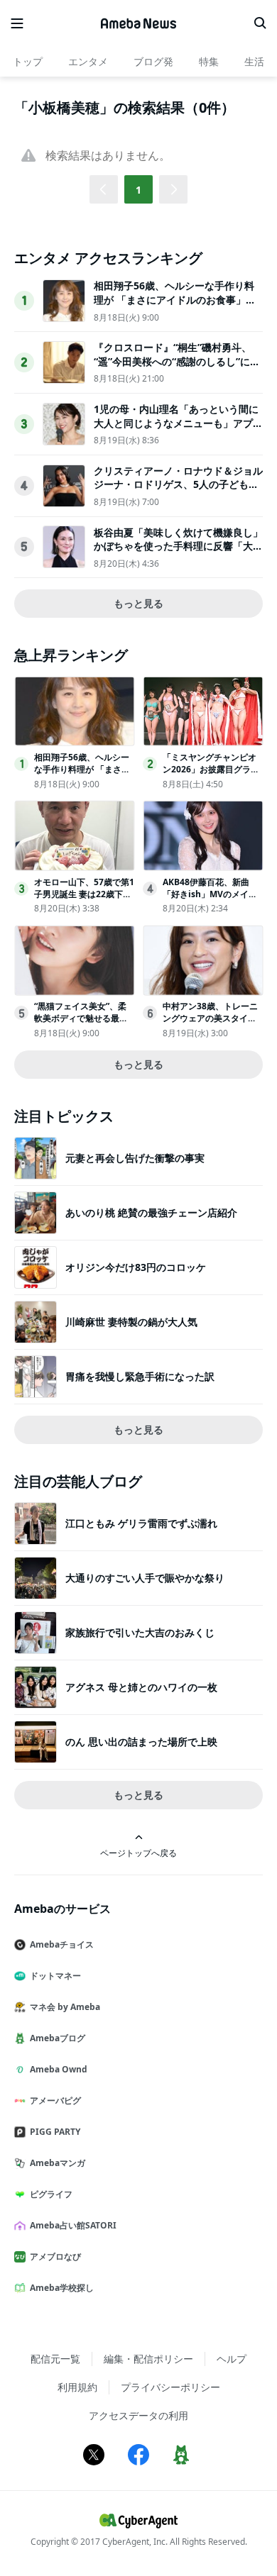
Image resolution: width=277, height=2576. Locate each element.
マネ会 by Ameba (65, 2007)
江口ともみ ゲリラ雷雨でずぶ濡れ (141, 1523)
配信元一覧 (55, 2359)
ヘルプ (232, 2359)
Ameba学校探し (62, 2288)
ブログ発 (153, 61)
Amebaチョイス (62, 1944)
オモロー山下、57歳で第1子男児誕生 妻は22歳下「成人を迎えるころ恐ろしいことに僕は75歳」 (84, 900)
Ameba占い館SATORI (73, 2225)
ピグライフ (51, 2194)
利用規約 (77, 2387)
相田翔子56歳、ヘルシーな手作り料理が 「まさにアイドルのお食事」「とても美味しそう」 (174, 299)
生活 (254, 61)
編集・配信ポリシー (148, 2359)
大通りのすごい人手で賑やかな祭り (145, 1578)
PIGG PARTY (55, 2132)
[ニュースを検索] (260, 23)
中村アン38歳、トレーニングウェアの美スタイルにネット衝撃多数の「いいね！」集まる (210, 1024)
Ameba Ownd (59, 2069)
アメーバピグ (55, 2100)
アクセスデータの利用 (138, 2415)
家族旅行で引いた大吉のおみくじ (140, 1632)
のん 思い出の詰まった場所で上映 (141, 1742)
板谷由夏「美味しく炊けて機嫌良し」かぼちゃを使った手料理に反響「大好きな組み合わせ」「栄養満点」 (178, 546)
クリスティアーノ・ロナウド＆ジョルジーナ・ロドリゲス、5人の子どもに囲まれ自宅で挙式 (178, 484)
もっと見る (138, 603)
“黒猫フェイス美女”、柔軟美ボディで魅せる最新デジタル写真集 (81, 1018)
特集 (209, 61)
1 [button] (138, 190)
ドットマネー (55, 1976)
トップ (28, 61)
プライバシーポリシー (170, 2387)
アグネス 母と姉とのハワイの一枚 (141, 1687)
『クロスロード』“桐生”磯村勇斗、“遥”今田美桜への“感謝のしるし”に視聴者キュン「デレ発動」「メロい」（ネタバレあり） (177, 368)
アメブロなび (55, 2256)
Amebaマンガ (58, 2163)
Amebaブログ (58, 2038)
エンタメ (88, 61)
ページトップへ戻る (138, 1853)
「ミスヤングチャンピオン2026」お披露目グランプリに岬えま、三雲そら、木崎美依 (211, 775)
